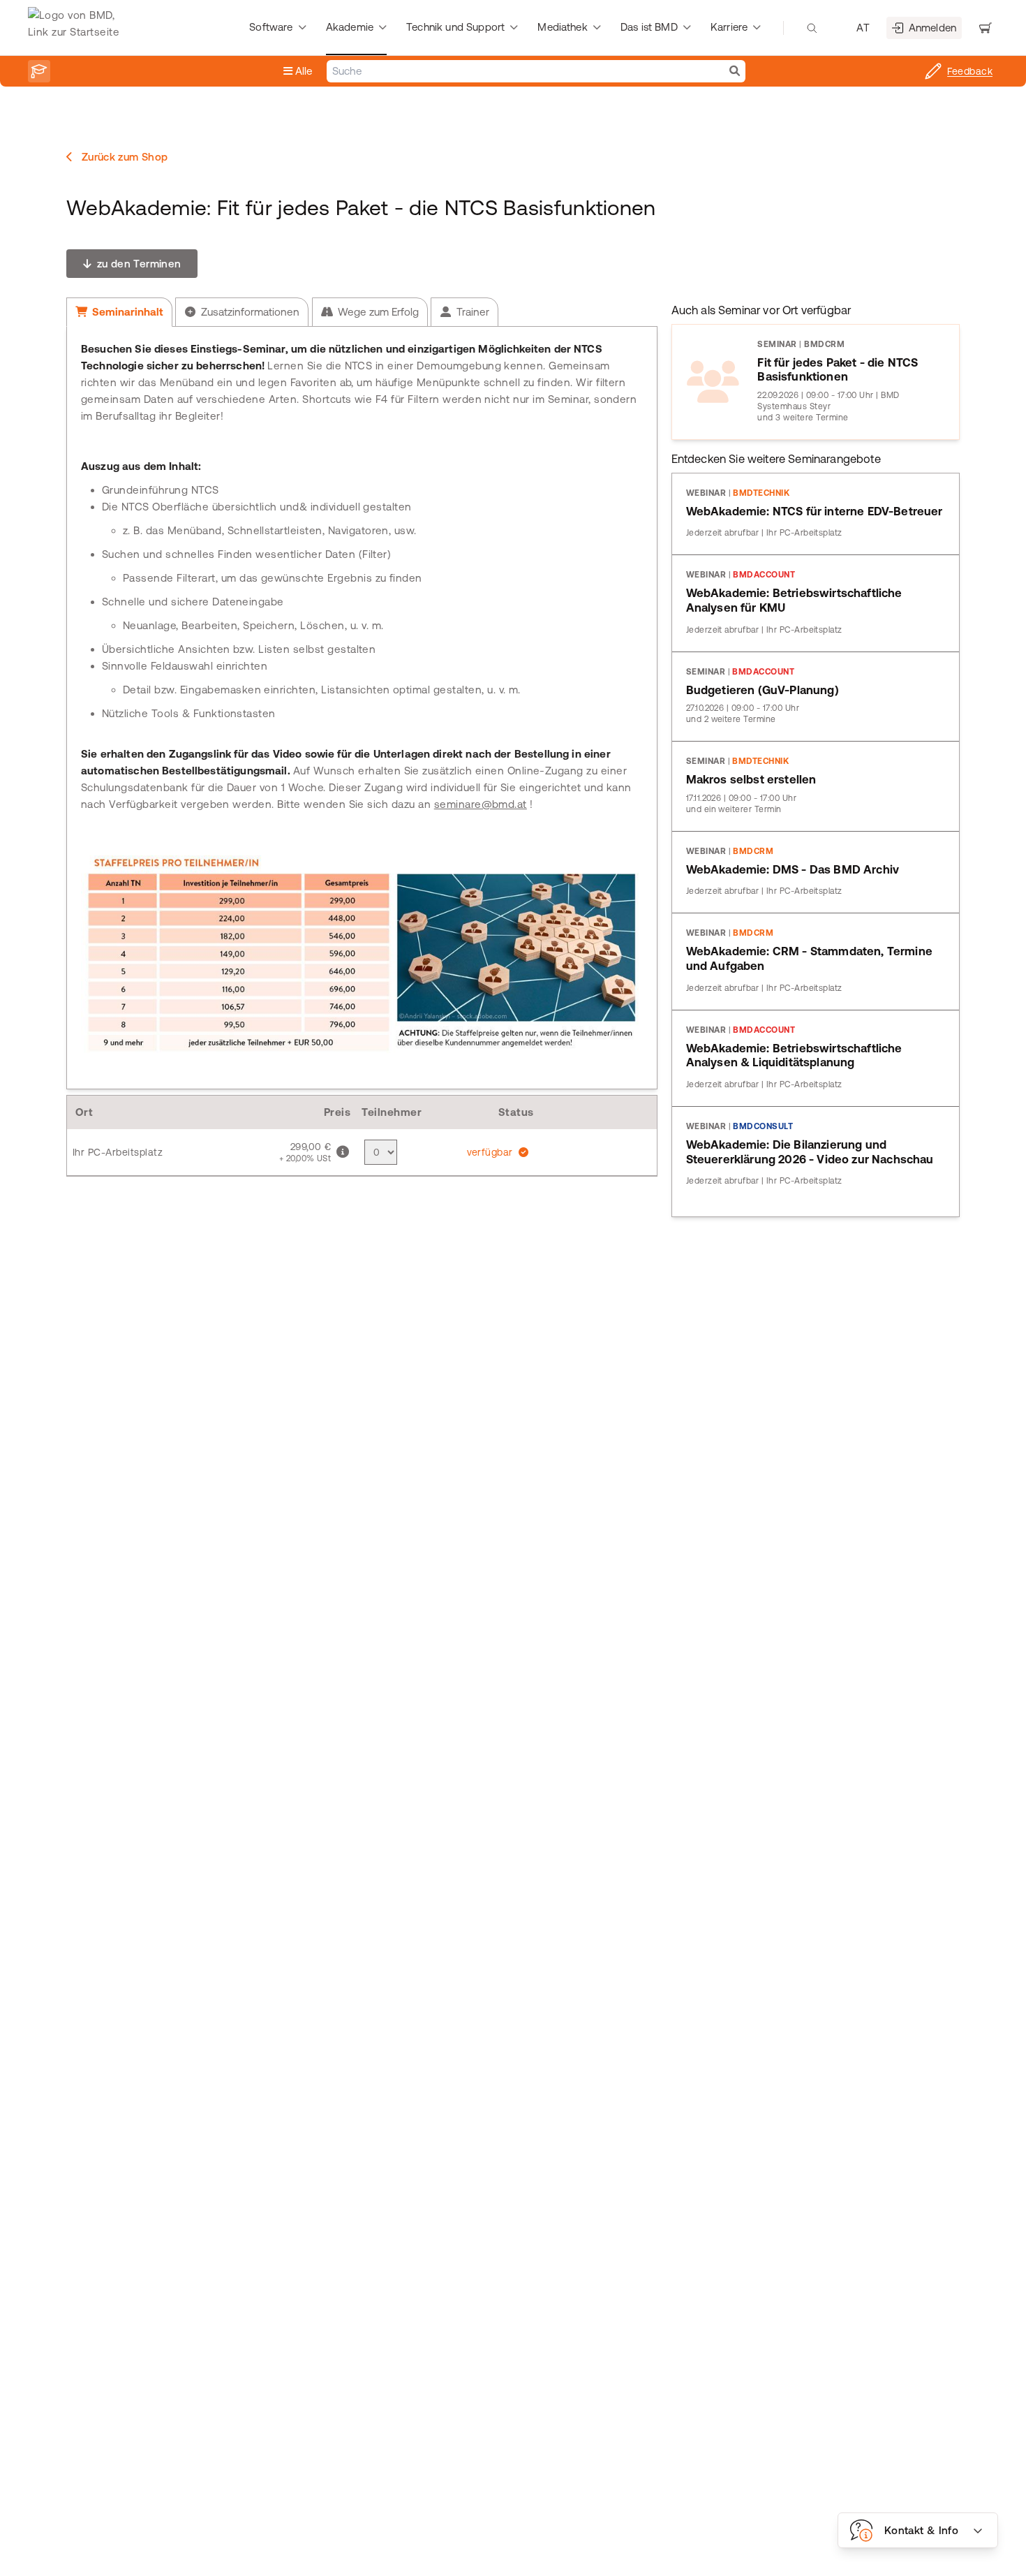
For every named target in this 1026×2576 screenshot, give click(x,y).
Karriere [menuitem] (729, 27)
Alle (303, 71)
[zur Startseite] (77, 28)
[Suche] (735, 71)
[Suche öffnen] (812, 28)
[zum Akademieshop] (39, 71)
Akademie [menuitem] (350, 27)
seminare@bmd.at (481, 804)
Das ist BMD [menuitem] (649, 27)
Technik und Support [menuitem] (455, 27)
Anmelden (932, 28)
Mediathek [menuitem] (562, 27)
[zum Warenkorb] (986, 28)
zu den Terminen (137, 264)
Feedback (970, 71)
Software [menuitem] (271, 27)
